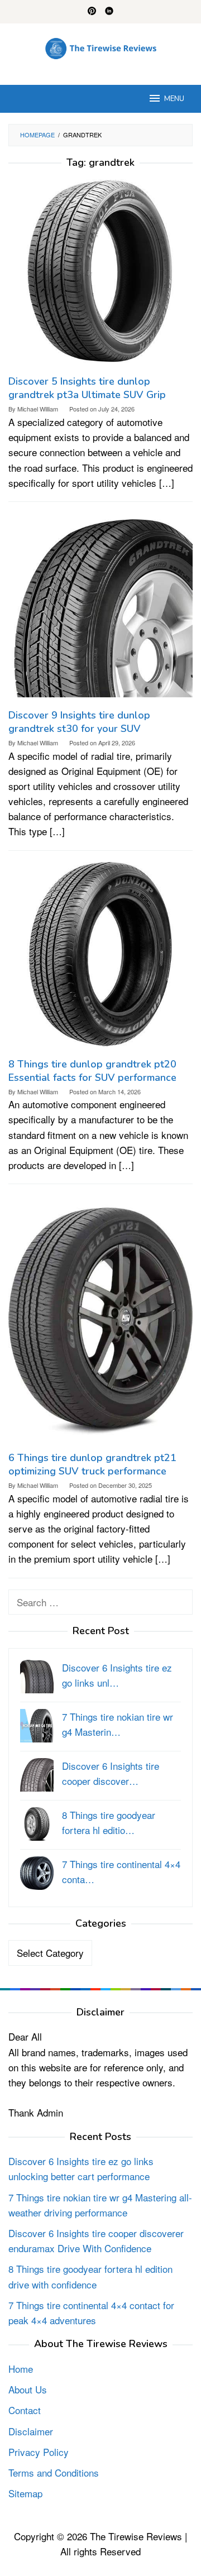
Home (21, 2369)
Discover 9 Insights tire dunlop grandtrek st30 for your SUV (79, 722)
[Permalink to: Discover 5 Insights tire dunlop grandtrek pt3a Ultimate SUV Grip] (100, 276)
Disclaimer (31, 2431)
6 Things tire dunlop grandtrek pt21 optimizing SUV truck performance (92, 1464)
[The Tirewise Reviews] (101, 47)
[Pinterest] (92, 12)
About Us (28, 2389)
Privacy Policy (39, 2452)
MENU (174, 99)
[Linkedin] (109, 12)
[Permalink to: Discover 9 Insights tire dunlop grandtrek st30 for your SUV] (100, 609)
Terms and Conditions (54, 2472)
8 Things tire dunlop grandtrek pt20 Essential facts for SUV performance (92, 1071)
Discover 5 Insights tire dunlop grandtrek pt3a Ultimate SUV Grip (87, 388)
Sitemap (25, 2493)
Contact (25, 2410)
